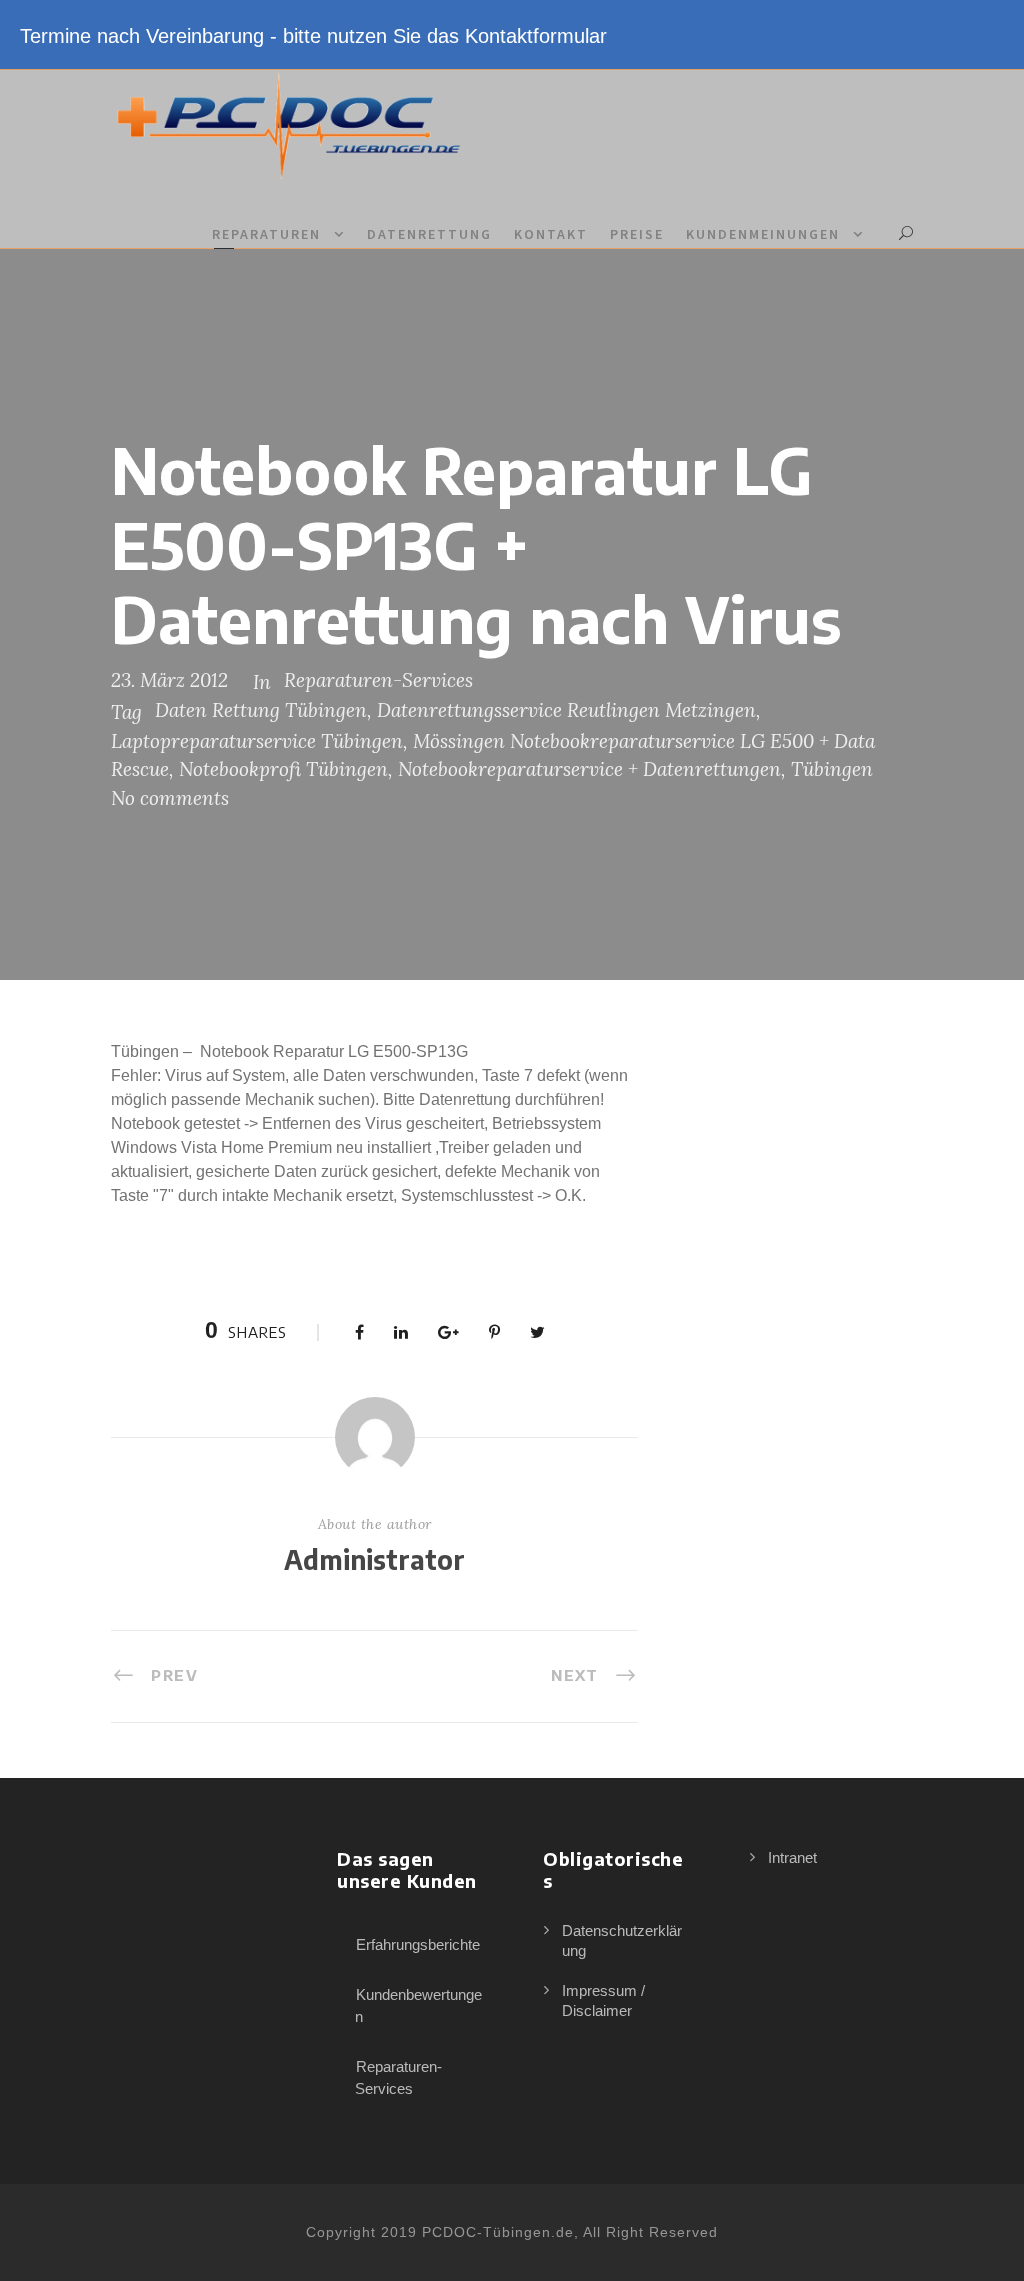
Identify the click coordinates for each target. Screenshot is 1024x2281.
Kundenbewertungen (418, 2006)
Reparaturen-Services (378, 680)
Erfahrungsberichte (418, 1944)
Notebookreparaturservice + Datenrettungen (589, 769)
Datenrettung (429, 234)
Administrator (374, 1559)
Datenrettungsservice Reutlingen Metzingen (566, 710)
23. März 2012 (169, 680)
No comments (170, 798)
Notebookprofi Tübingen (283, 769)
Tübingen (832, 769)
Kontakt (551, 234)
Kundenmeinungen (763, 234)
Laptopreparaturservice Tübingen (257, 741)
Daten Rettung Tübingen (261, 710)
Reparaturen (266, 234)
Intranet (792, 1857)
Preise (637, 234)
